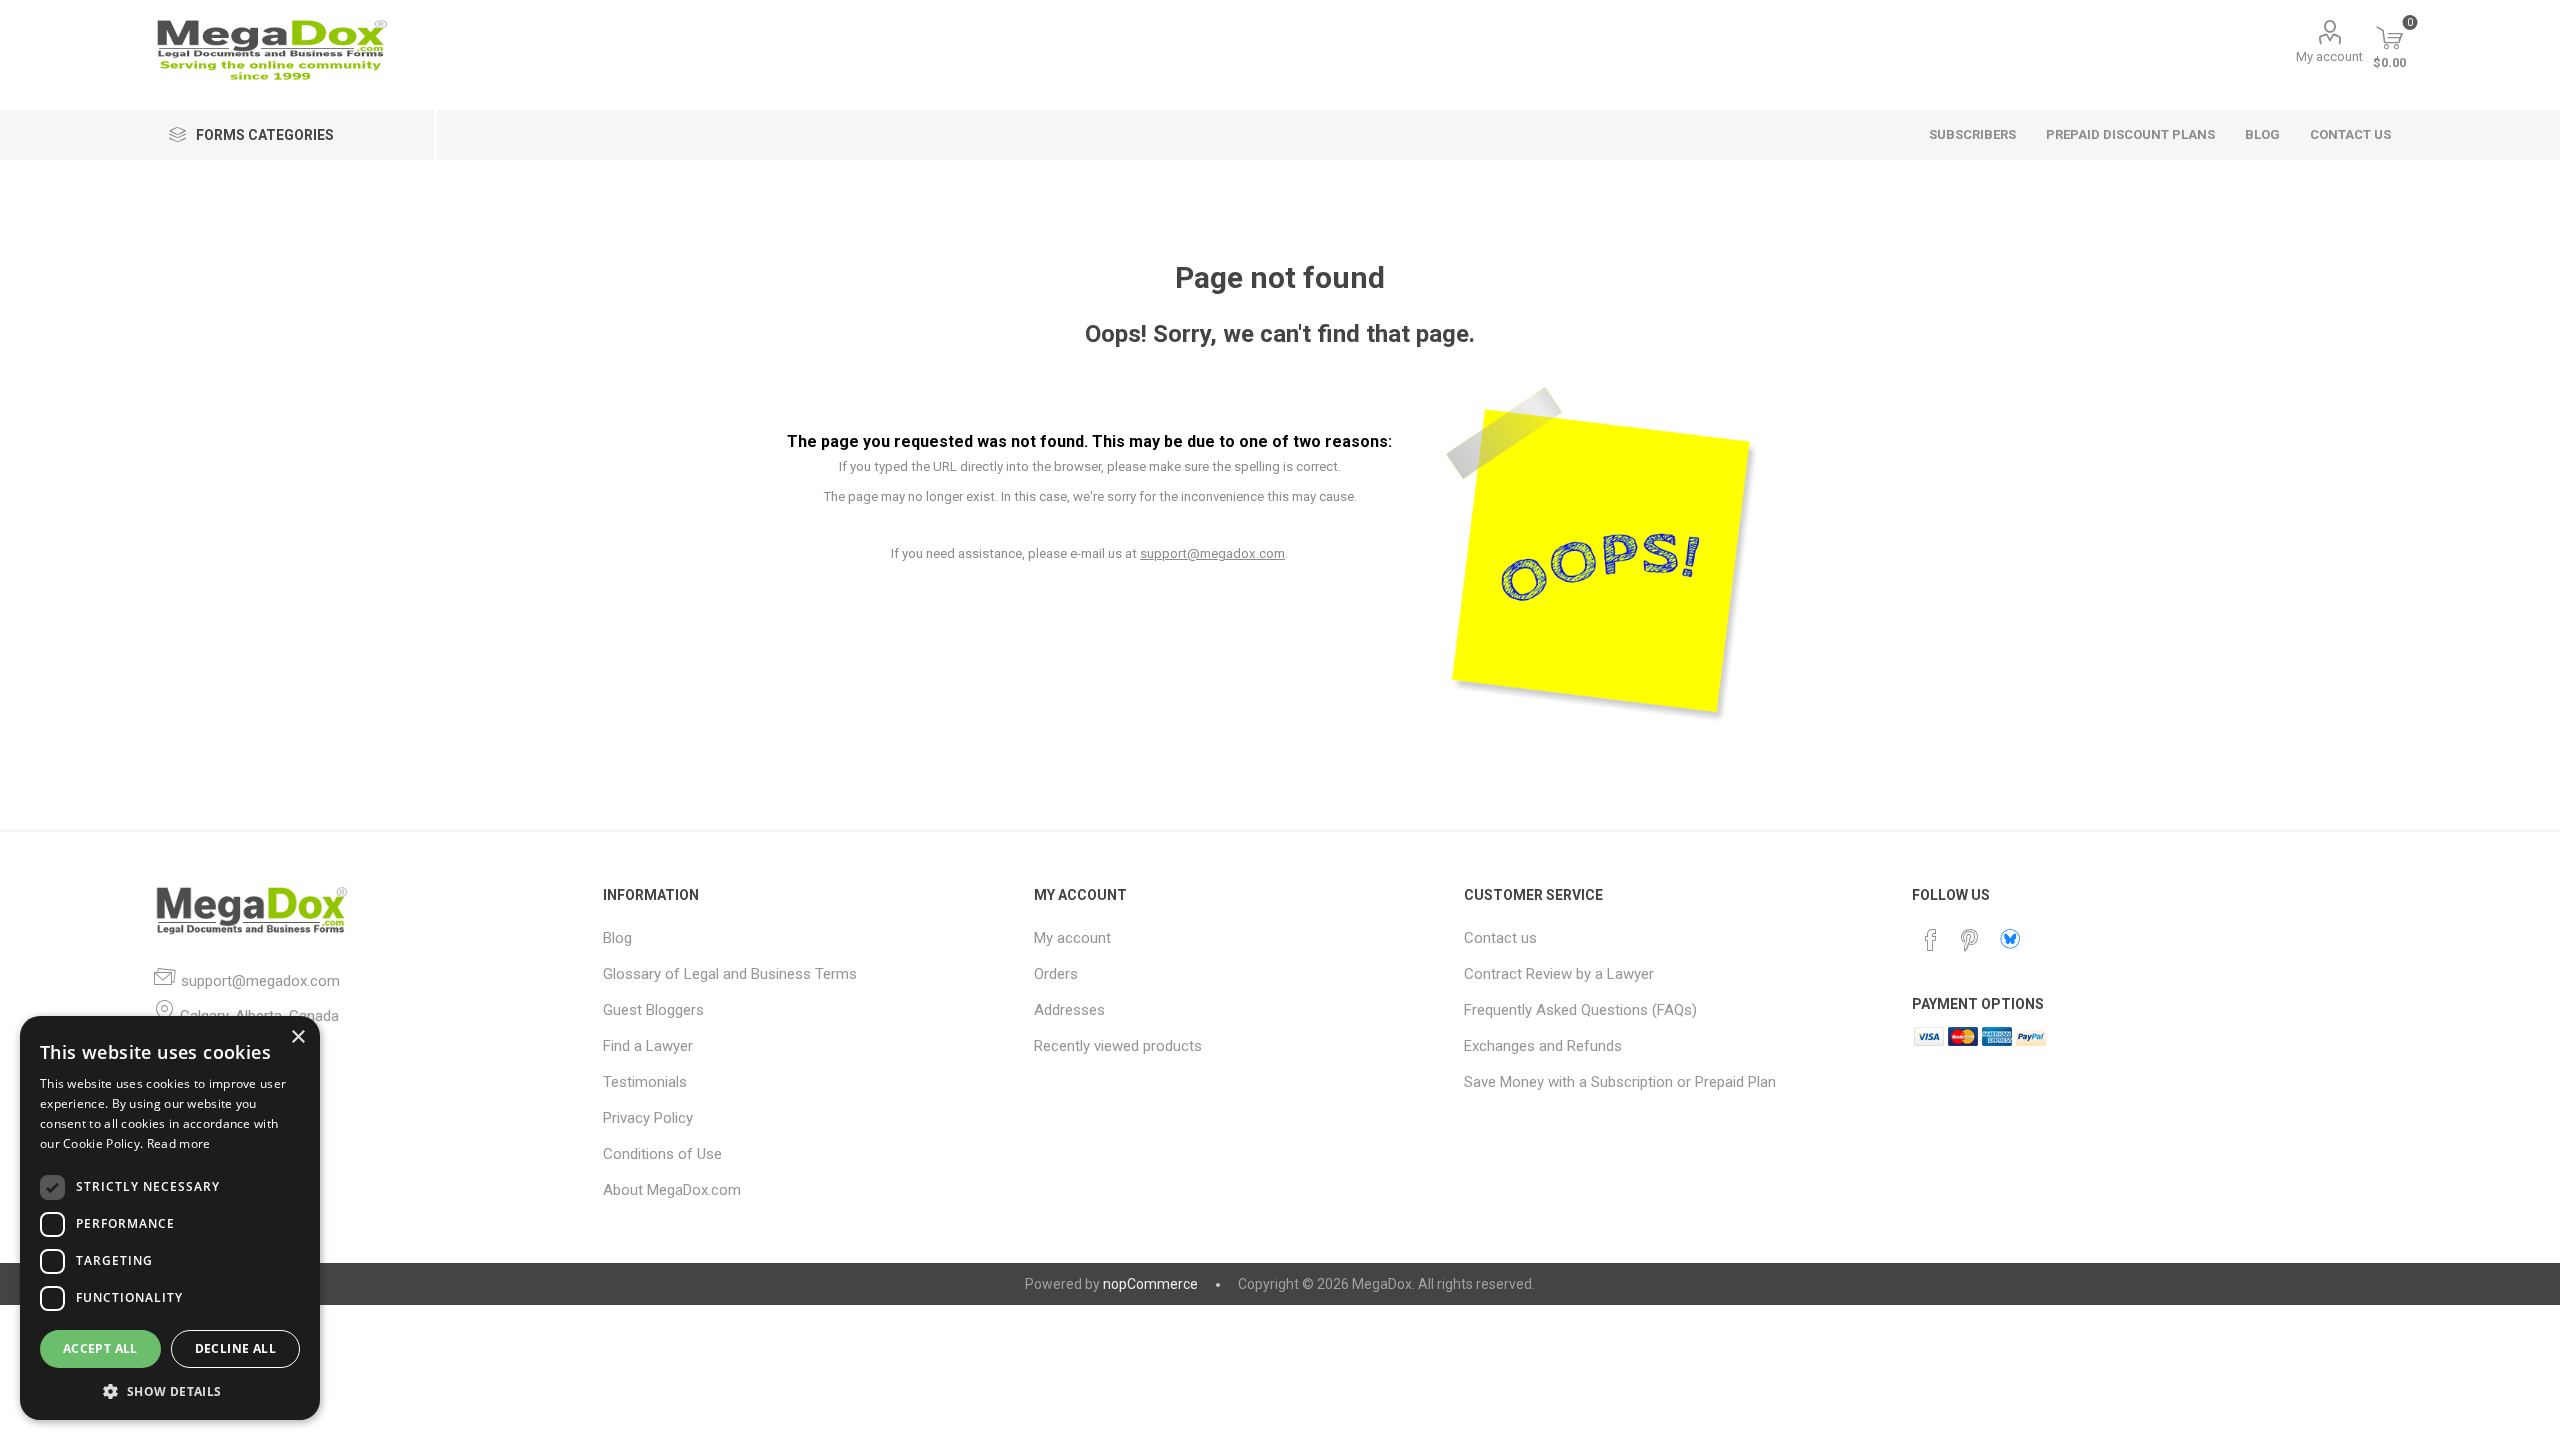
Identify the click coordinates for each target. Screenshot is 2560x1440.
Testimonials (645, 1082)
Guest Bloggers (653, 1010)
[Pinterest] (1969, 940)
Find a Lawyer (648, 1046)
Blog (617, 938)
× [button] (297, 1037)
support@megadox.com (1212, 553)
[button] (170, 1390)
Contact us (1500, 938)
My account (2329, 56)
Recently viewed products (1118, 1046)
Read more (179, 1143)
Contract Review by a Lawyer (1559, 974)
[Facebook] (1931, 940)
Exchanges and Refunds (1543, 1046)
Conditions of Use (662, 1154)
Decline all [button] (235, 1348)
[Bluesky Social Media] (2010, 939)
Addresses (1069, 1010)
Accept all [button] (100, 1348)
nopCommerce (1150, 1284)
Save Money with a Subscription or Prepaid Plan (1620, 1082)
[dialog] (170, 1218)
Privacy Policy (648, 1118)
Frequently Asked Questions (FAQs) (1580, 1010)
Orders (1056, 974)
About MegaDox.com (672, 1190)
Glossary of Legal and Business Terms (730, 974)
